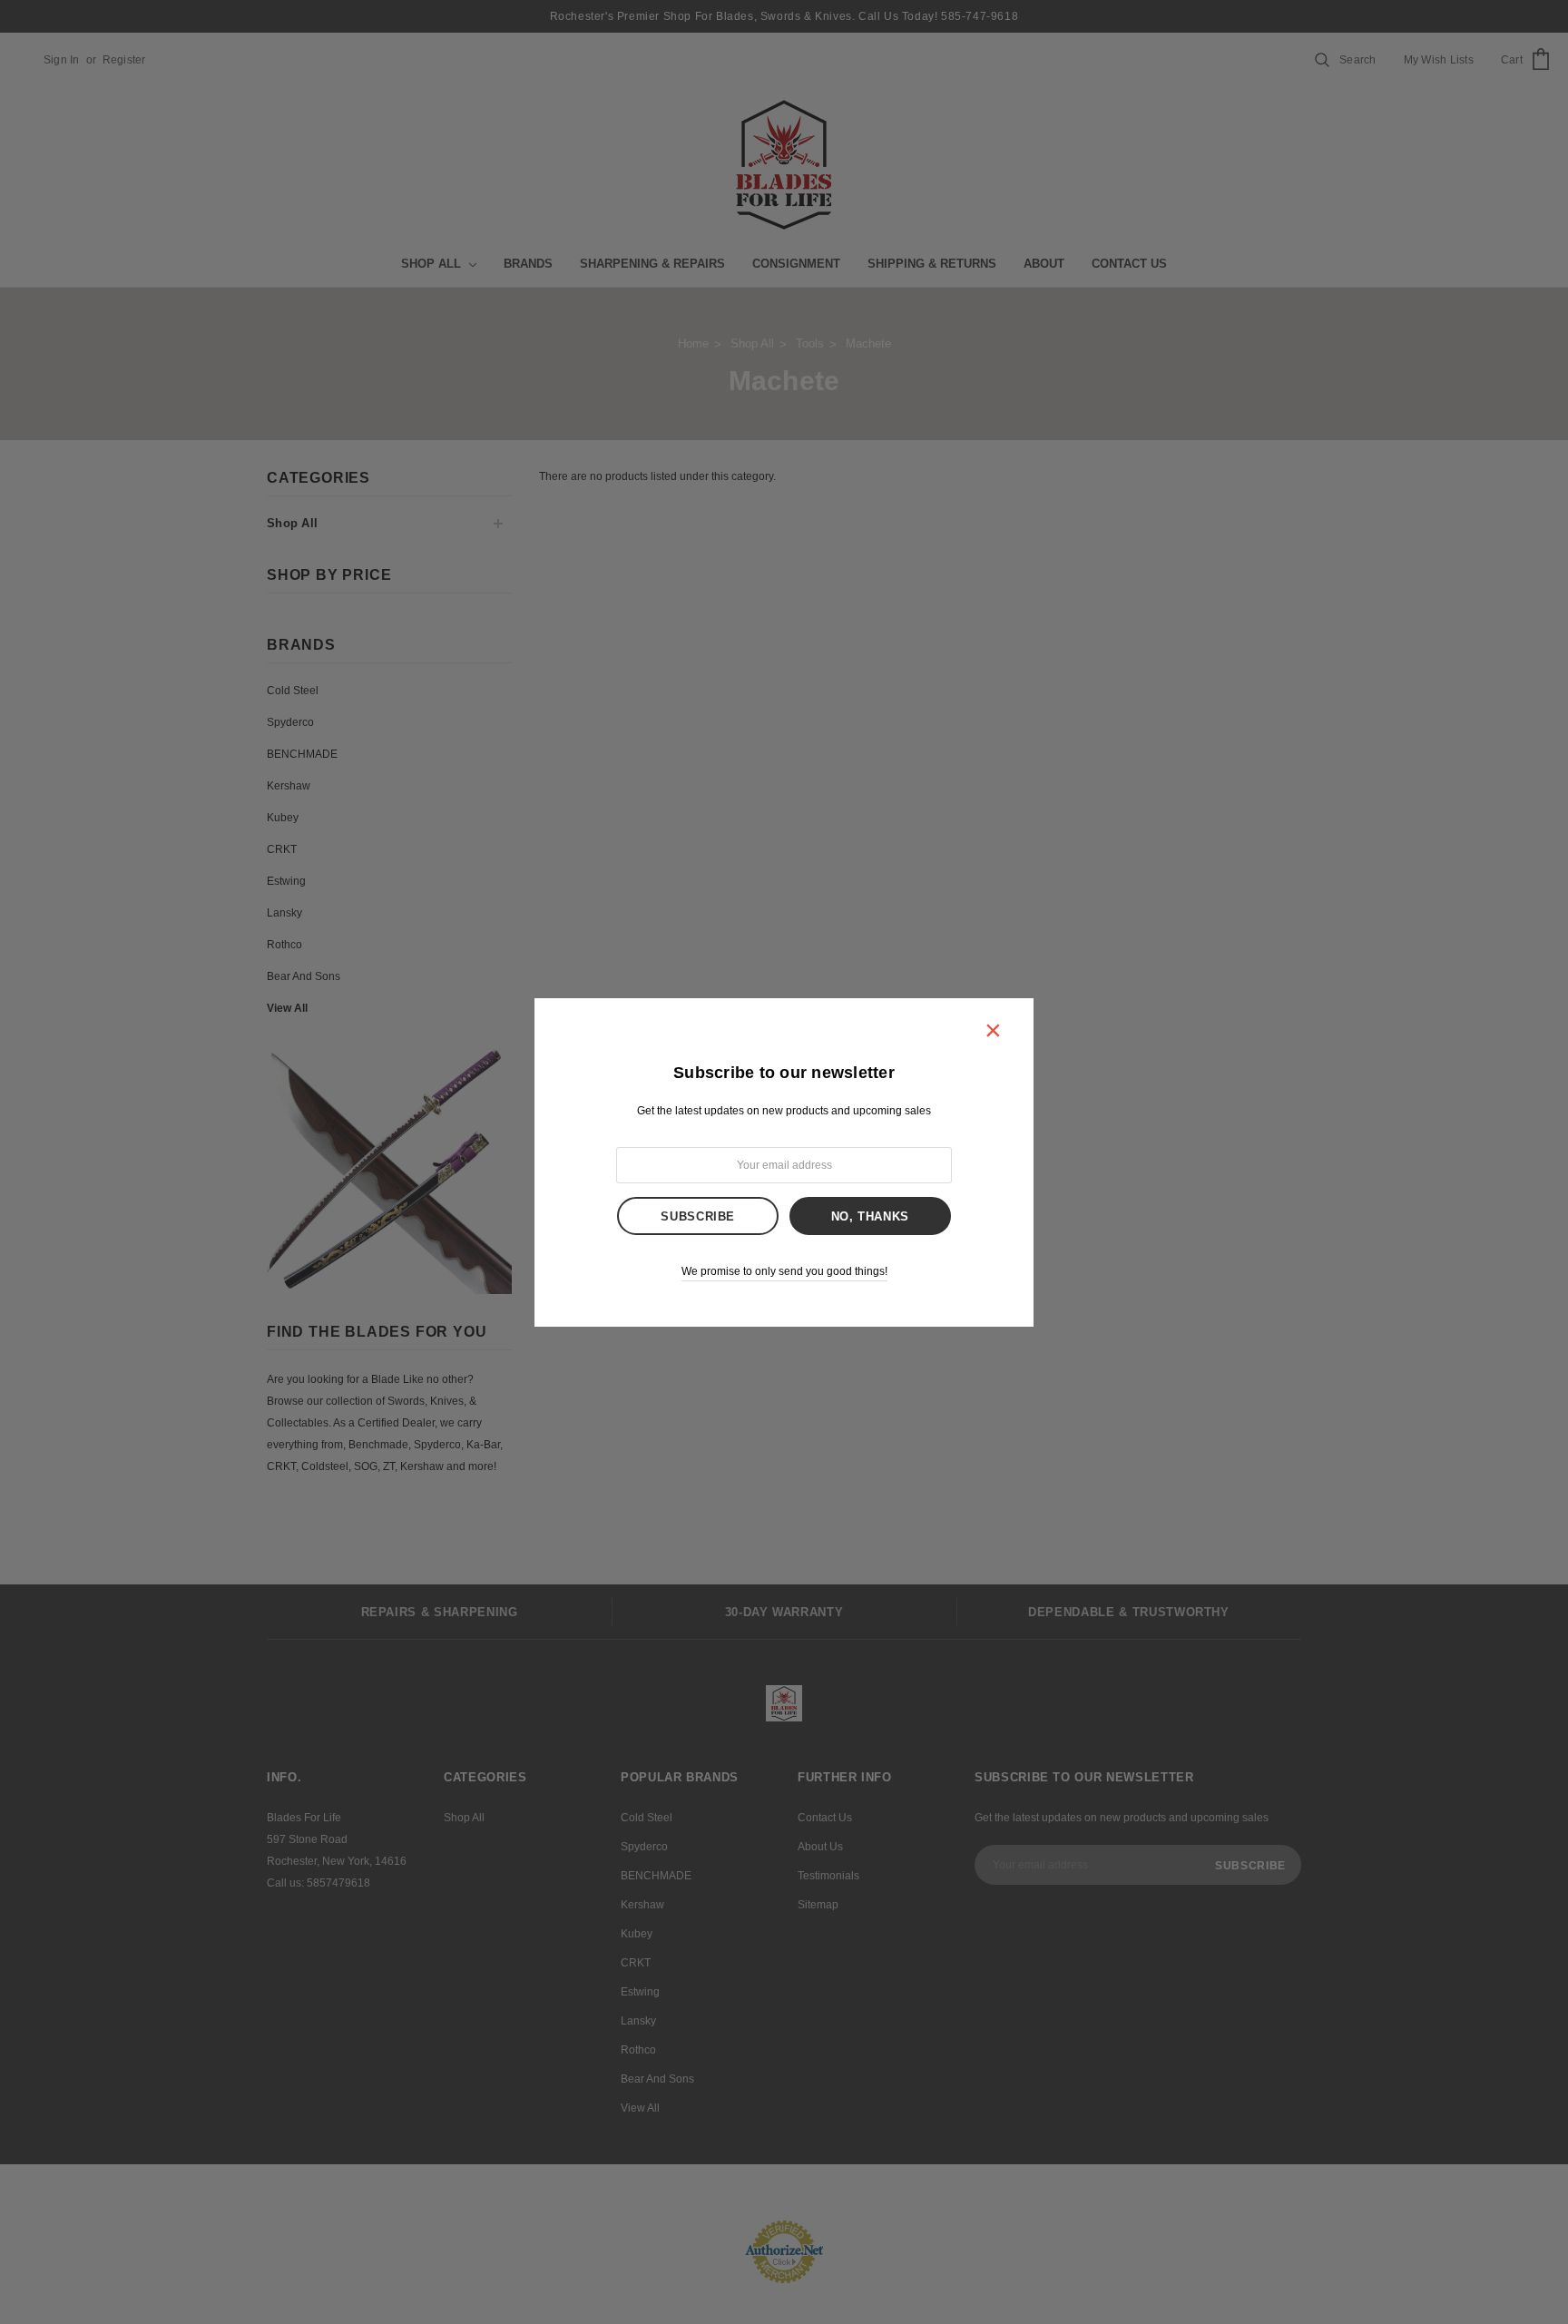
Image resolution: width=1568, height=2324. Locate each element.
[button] (993, 1030)
